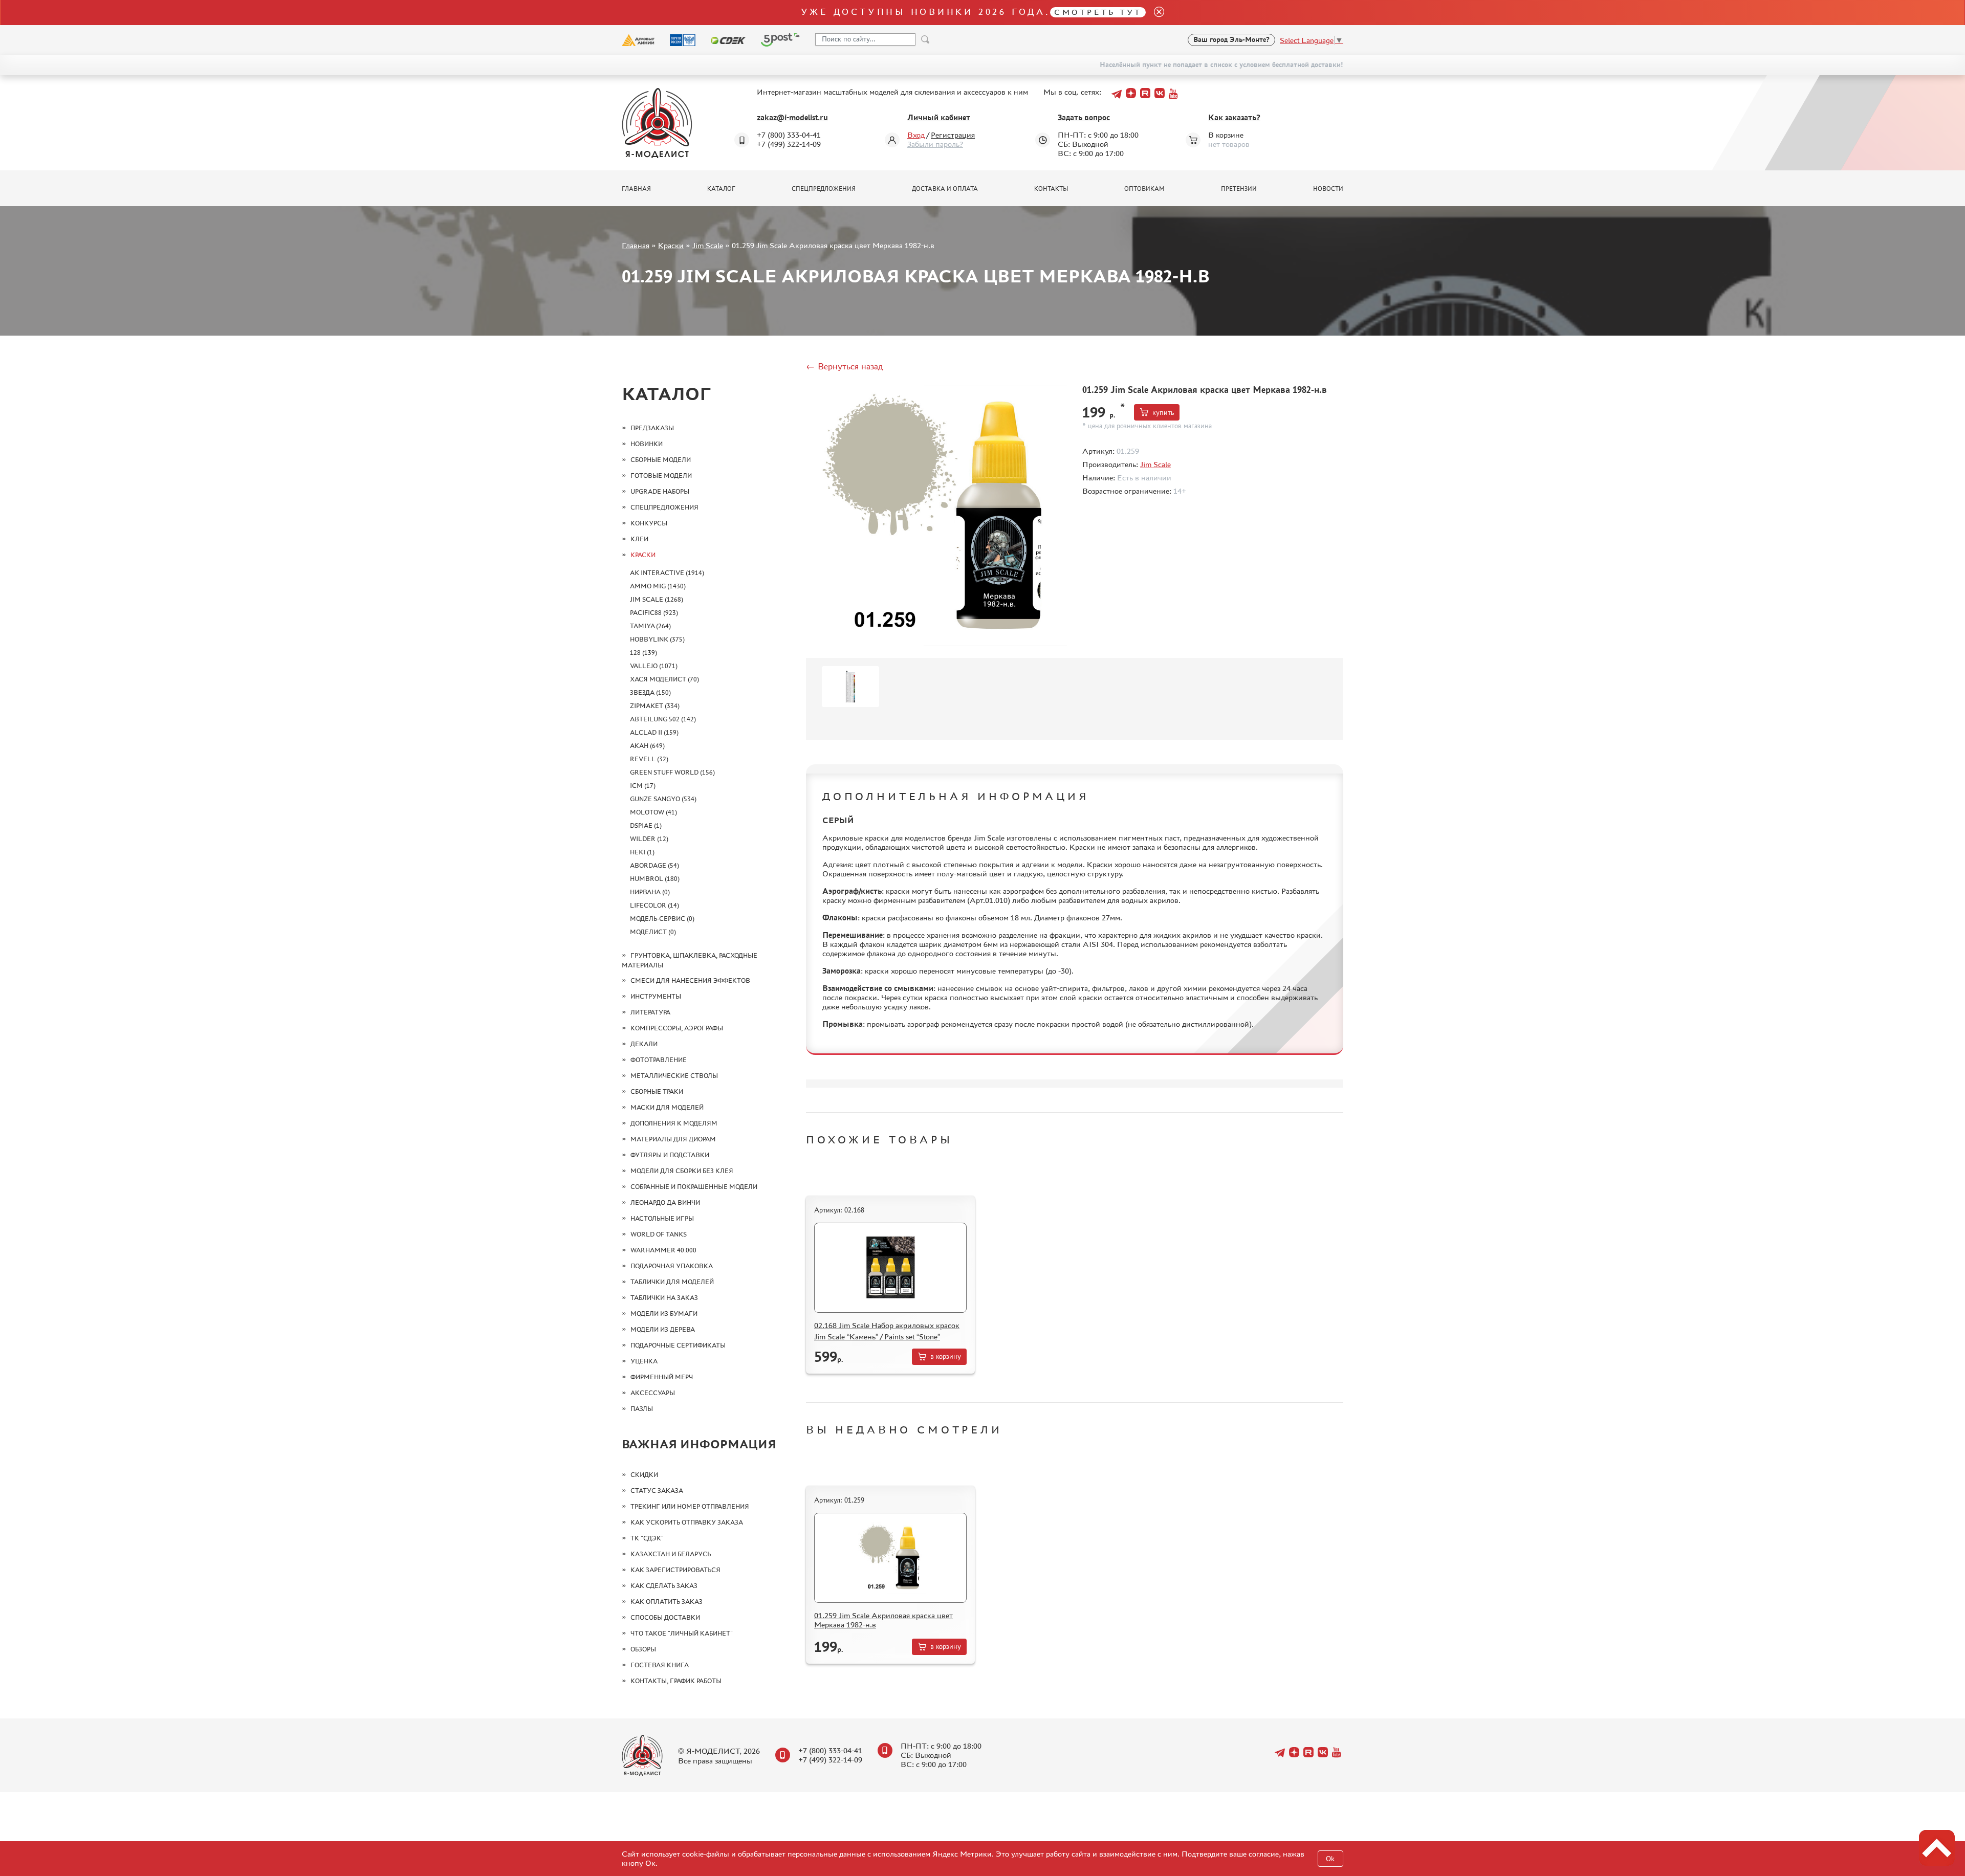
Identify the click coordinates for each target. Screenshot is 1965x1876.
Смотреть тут (1098, 12)
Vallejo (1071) (654, 666)
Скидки (644, 1475)
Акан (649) (647, 746)
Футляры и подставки (670, 1155)
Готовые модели (661, 476)
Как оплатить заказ (667, 1602)
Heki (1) (642, 852)
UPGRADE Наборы (660, 491)
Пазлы (642, 1409)
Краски (671, 245)
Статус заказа (657, 1491)
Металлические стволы (674, 1076)
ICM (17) (643, 786)
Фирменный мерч (662, 1377)
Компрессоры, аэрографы (677, 1028)
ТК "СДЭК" (647, 1538)
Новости (1328, 189)
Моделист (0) (653, 932)
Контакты (1051, 189)
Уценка (644, 1361)
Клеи (639, 539)
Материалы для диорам (673, 1139)
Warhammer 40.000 (663, 1250)
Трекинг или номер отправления (690, 1506)
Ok (1330, 1859)
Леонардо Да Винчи (665, 1202)
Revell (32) (649, 759)
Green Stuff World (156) (672, 772)
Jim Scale (708, 245)
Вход (916, 135)
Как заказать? (1234, 117)
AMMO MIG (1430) (658, 586)
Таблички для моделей (672, 1282)
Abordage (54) (654, 865)
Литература (650, 1012)
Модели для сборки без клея (682, 1171)
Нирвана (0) (650, 892)
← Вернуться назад (844, 366)
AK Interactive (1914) (667, 573)
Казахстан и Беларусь (671, 1554)
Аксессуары (653, 1393)
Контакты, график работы (676, 1681)
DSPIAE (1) (646, 825)
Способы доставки (665, 1617)
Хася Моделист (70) (664, 679)
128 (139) (643, 653)
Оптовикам (1144, 189)
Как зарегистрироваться (675, 1570)
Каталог (721, 189)
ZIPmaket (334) (655, 706)
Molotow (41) (653, 812)
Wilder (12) (649, 839)
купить (1163, 413)
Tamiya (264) (650, 626)
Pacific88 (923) (654, 613)
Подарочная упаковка (672, 1266)
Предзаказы (652, 428)
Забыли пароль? (935, 144)
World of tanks (659, 1234)
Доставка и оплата (945, 189)
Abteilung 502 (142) (663, 719)
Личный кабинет (939, 117)
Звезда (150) (650, 692)
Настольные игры (662, 1218)
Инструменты (656, 996)
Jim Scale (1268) (657, 599)
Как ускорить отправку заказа (687, 1522)
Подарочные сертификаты (678, 1345)
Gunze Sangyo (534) (663, 799)
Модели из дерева (663, 1329)
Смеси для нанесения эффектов (690, 980)
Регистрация (953, 135)
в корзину (946, 1356)
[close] (1155, 13)
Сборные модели (661, 460)
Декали (644, 1044)
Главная (636, 189)
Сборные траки (657, 1091)
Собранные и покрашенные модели (694, 1187)
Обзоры (643, 1649)
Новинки (647, 444)
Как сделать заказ (664, 1586)
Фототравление (659, 1060)
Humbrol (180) (655, 879)
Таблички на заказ (664, 1298)
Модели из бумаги (664, 1314)
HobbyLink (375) (657, 639)
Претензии (1239, 189)
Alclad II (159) (654, 732)
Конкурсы (649, 523)
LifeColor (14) (654, 905)
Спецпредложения (824, 189)
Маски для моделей (667, 1107)
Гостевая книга (660, 1665)
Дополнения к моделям (674, 1123)
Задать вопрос (1084, 117)
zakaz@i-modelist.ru (792, 117)
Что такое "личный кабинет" (682, 1633)
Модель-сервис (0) (662, 919)
